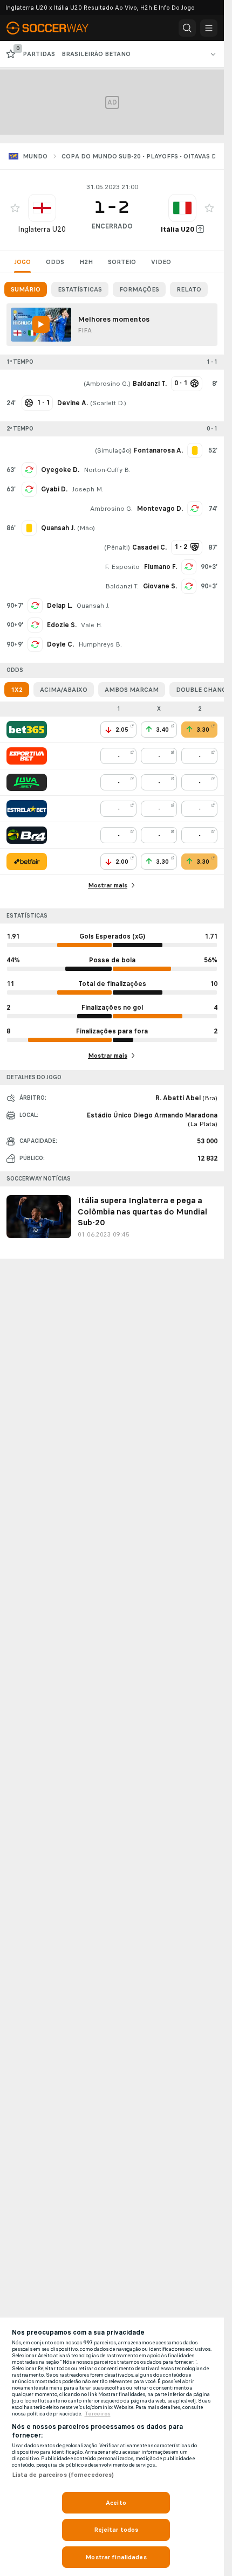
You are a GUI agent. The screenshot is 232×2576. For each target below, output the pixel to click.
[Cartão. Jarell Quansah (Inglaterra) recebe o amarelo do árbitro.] (29, 528)
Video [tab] (161, 262)
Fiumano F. (161, 567)
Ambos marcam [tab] (132, 690)
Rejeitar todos (116, 2530)
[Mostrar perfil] (42, 208)
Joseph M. (87, 489)
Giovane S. (160, 586)
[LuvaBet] (27, 782)
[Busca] (187, 28)
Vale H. (91, 625)
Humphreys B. (100, 644)
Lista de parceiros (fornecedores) (63, 2475)
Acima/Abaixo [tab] (64, 690)
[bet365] (27, 730)
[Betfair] (27, 862)
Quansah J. (93, 606)
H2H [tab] (86, 262)
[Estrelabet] (27, 809)
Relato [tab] (189, 289)
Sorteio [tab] (122, 262)
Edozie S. (62, 625)
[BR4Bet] (27, 835)
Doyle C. (60, 644)
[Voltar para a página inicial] (54, 28)
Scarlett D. (108, 403)
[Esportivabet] (27, 756)
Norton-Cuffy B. (107, 470)
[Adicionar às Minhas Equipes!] (15, 208)
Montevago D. (160, 509)
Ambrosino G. (107, 384)
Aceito (116, 2503)
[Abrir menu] (209, 28)
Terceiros (98, 2414)
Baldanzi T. (122, 586)
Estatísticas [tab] (80, 289)
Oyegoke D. (60, 470)
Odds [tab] (55, 262)
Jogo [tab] (22, 262)
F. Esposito (122, 567)
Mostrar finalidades (116, 2557)
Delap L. (60, 606)
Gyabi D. (54, 489)
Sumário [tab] (26, 289)
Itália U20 (178, 229)
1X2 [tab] (17, 690)
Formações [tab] (139, 289)
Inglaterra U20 (42, 229)
